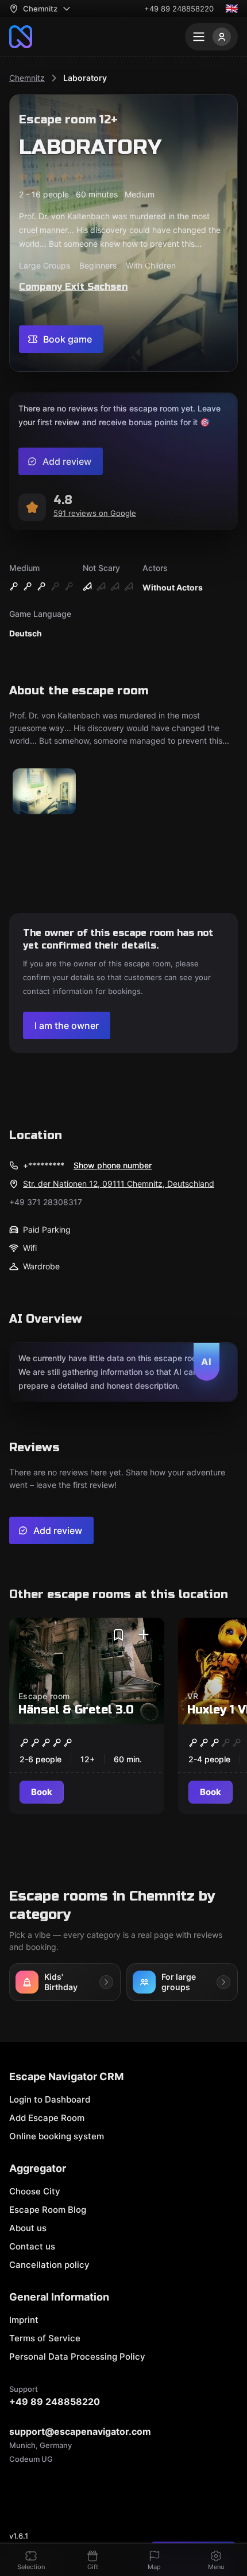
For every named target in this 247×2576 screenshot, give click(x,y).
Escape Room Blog (48, 2210)
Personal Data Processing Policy (77, 2357)
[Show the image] (44, 792)
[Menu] (211, 37)
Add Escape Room (47, 2118)
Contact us (32, 2246)
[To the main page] (21, 37)
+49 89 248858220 (179, 9)
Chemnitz (27, 78)
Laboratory (85, 78)
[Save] (118, 1635)
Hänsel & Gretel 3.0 (76, 1710)
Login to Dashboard (50, 2099)
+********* (44, 1165)
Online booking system (57, 2136)
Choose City (35, 2191)
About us (28, 2228)
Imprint (24, 2320)
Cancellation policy (49, 2265)
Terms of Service (45, 2338)
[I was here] (144, 1635)
